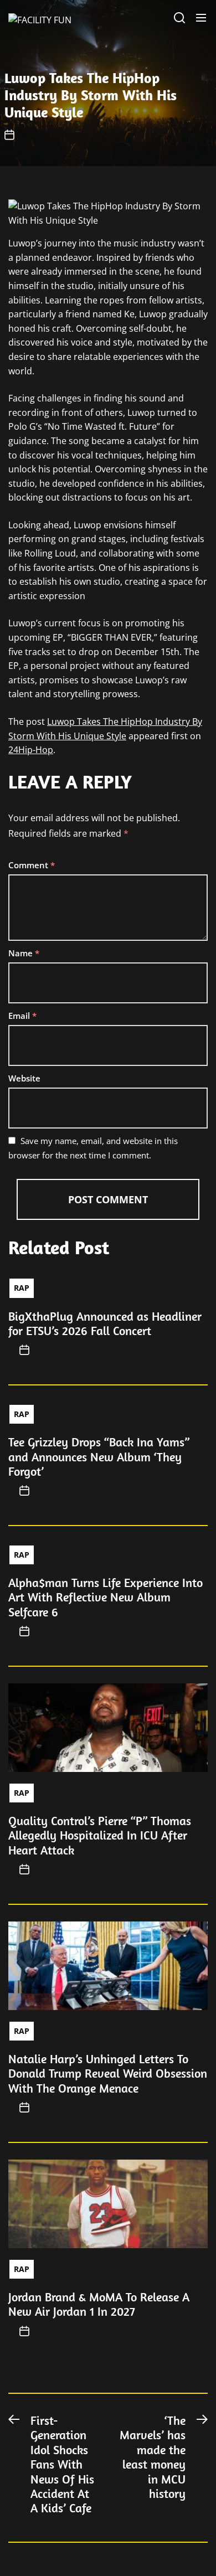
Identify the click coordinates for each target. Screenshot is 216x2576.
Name (24, 953)
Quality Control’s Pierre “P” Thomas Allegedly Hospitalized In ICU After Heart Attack (100, 1835)
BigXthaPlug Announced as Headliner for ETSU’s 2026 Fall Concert (105, 1323)
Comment (32, 865)
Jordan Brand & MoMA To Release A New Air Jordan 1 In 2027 (99, 2304)
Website (24, 1078)
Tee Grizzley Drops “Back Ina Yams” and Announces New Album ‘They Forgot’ (99, 1457)
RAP (22, 1288)
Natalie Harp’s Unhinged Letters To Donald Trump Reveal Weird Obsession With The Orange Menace (108, 2073)
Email (22, 1016)
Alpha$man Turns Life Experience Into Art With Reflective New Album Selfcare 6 (106, 1597)
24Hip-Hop (31, 750)
